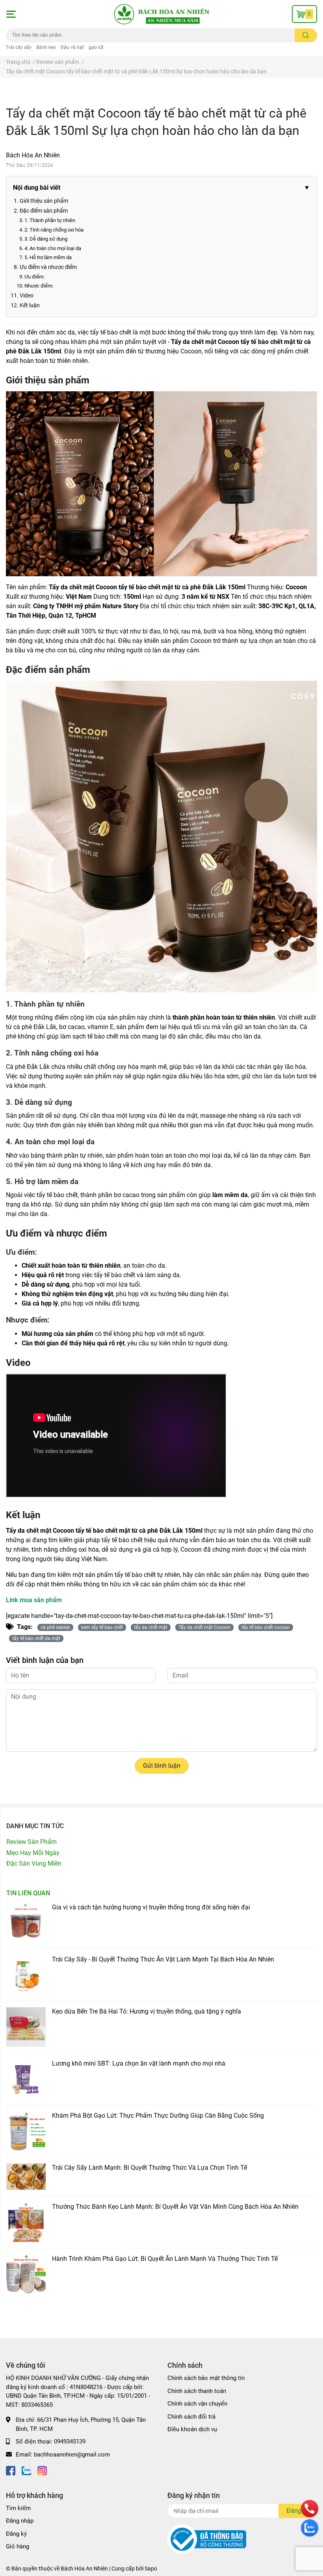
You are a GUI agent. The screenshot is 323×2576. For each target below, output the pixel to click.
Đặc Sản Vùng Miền (34, 1863)
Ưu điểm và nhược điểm (48, 267)
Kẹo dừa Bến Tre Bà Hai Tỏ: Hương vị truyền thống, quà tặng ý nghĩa (147, 2011)
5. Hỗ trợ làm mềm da (48, 257)
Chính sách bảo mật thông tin (206, 2378)
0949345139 (70, 2442)
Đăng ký (16, 2534)
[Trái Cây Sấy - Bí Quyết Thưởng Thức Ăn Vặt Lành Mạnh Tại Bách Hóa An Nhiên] (26, 1975)
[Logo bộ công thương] (207, 2539)
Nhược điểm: (39, 286)
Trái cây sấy (19, 47)
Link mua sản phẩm (34, 1600)
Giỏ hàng (18, 2546)
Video (27, 295)
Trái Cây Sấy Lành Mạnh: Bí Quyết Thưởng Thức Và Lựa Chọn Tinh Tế (149, 2168)
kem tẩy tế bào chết (102, 1627)
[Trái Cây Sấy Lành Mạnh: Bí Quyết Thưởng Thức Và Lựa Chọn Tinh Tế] (26, 2177)
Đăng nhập (20, 2521)
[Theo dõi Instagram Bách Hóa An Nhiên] (42, 2470)
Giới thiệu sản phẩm (44, 201)
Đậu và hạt (72, 47)
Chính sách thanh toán (197, 2391)
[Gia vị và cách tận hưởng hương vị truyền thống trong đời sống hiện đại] (26, 1923)
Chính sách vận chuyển (197, 2404)
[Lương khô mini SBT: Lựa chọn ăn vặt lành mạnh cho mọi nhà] (26, 2079)
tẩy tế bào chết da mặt (36, 1638)
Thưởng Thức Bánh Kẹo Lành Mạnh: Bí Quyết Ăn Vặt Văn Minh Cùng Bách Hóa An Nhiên (175, 2207)
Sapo (151, 2569)
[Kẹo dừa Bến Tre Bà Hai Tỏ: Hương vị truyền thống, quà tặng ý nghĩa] (26, 2027)
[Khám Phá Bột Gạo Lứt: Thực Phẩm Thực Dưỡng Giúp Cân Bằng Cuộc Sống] (26, 2131)
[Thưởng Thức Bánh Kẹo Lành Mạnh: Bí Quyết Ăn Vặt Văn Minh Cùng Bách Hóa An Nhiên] (26, 2222)
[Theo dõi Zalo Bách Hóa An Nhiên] (26, 2470)
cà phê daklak (55, 1627)
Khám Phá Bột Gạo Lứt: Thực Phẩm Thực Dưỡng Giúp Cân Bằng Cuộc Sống (158, 2116)
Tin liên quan (28, 1893)
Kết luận (30, 305)
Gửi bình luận (162, 1766)
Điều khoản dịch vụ (192, 2429)
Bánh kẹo (46, 47)
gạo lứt (96, 47)
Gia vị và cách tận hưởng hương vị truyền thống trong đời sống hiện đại (151, 1907)
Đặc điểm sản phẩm (44, 211)
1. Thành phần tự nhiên (50, 220)
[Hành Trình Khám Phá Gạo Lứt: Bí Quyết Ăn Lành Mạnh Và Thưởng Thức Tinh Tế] (26, 2274)
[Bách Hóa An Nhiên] (161, 14)
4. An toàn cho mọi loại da (53, 248)
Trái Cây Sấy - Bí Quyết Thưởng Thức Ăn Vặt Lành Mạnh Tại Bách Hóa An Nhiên (163, 1959)
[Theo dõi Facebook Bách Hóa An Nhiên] (11, 2470)
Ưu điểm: (34, 277)
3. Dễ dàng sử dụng (46, 239)
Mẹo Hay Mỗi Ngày (33, 1853)
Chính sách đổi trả (191, 2417)
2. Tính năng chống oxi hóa (54, 230)
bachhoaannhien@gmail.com (72, 2455)
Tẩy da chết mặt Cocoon (204, 1627)
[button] (11, 14)
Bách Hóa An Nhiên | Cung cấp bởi (103, 2569)
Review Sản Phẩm (32, 1842)
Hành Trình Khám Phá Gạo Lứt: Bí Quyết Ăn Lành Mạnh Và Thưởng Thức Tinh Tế (165, 2259)
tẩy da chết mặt (151, 1627)
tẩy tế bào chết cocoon (266, 1627)
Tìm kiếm (18, 2508)
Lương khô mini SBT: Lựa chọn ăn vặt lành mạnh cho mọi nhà (139, 2063)
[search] (306, 35)
